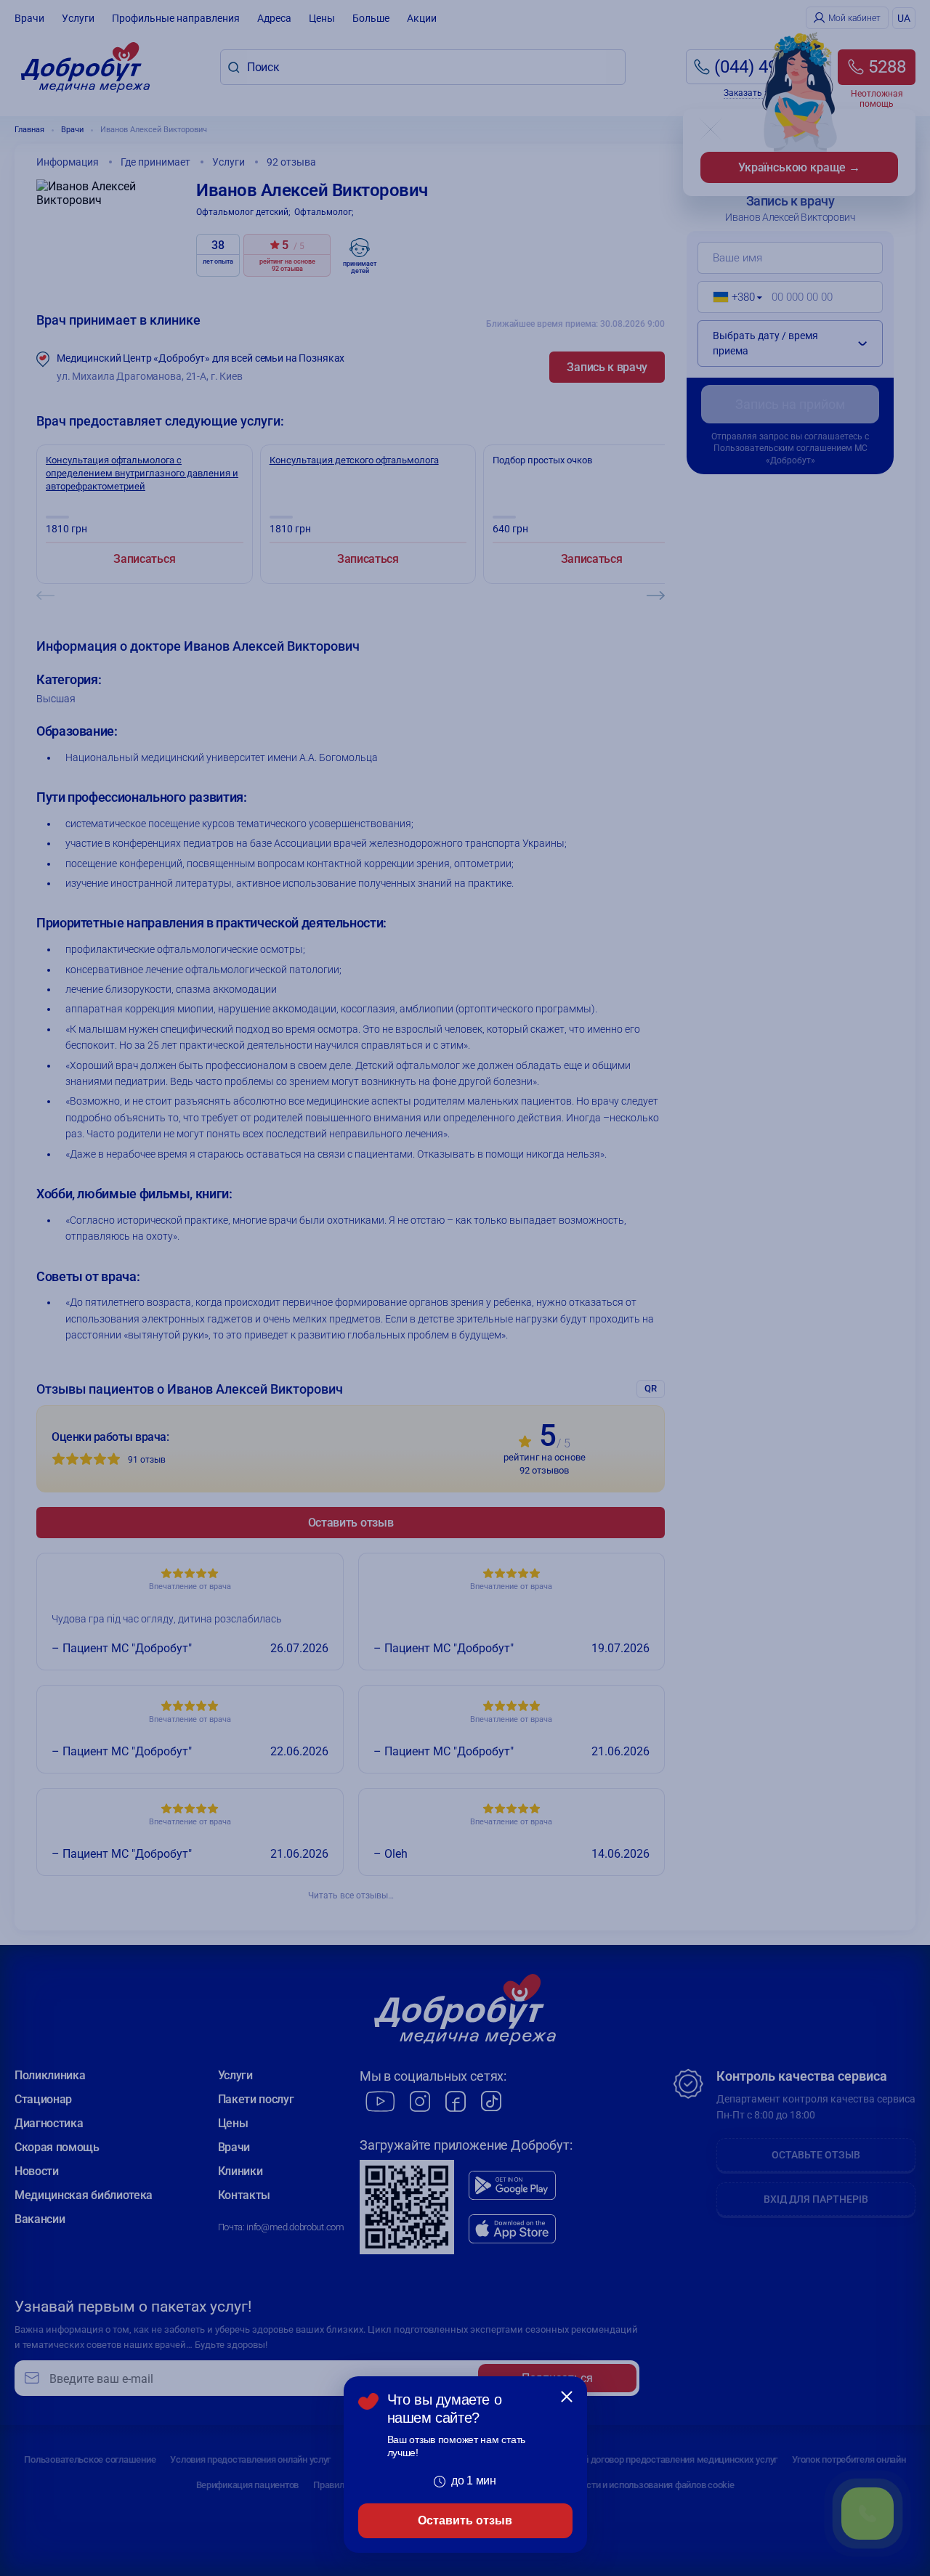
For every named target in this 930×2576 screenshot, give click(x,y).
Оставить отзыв (465, 2520)
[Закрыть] (567, 2397)
